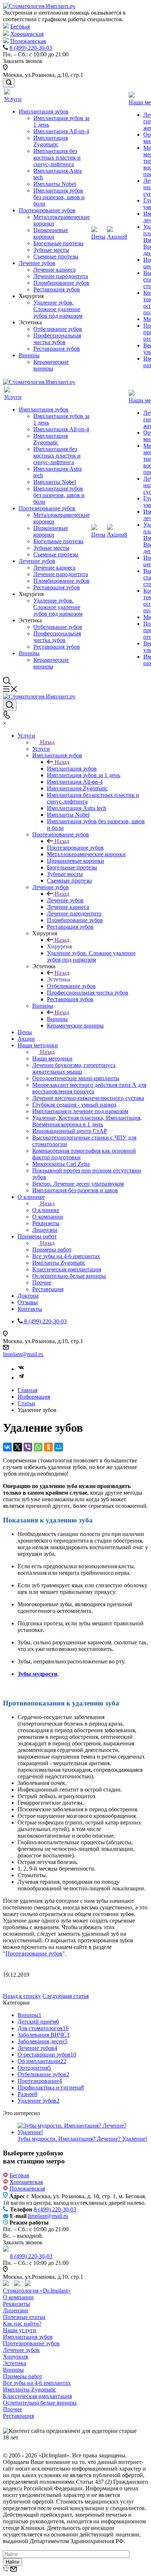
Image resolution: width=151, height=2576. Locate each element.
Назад (47, 742)
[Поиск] (9, 83)
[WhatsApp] (38, 1447)
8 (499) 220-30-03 (31, 48)
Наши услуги (20, 2330)
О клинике (46, 1210)
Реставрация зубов (57, 289)
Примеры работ (52, 1250)
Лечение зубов (37, 263)
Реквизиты (16, 2304)
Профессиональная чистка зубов (57, 339)
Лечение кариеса (54, 270)
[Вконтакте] (21, 1369)
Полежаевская (28, 41)
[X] (18, 1447)
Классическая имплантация (37, 2396)
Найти (12, 2562)
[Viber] (28, 1447)
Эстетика (14, 2363)
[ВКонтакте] (7, 1447)
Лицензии (16, 2310)
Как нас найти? (22, 2324)
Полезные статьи (24, 2317)
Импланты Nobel (55, 184)
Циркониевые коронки (51, 233)
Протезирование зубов (47, 210)
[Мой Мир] (59, 1447)
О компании (18, 2297)
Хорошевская (27, 34)
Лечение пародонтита (61, 276)
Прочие (12, 2409)
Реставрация (19, 2416)
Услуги (13, 99)
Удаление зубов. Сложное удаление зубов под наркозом (58, 309)
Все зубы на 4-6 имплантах (37, 2383)
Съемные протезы (56, 256)
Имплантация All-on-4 (61, 131)
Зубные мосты (51, 250)
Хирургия (15, 2357)
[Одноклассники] (48, 1447)
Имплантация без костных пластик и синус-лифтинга (57, 158)
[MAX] (19, 2284)
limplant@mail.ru (23, 1354)
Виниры (29, 355)
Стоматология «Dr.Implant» (37, 2291)
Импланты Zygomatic (30, 2389)
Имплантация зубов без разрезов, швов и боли (59, 197)
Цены (98, 237)
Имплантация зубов (44, 111)
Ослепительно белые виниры (40, 2403)
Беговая (20, 27)
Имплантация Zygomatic (51, 141)
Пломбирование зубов (61, 283)
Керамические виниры (51, 365)
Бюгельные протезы (58, 243)
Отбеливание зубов (58, 329)
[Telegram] (21, 1378)
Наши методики (52, 1058)
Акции (117, 237)
